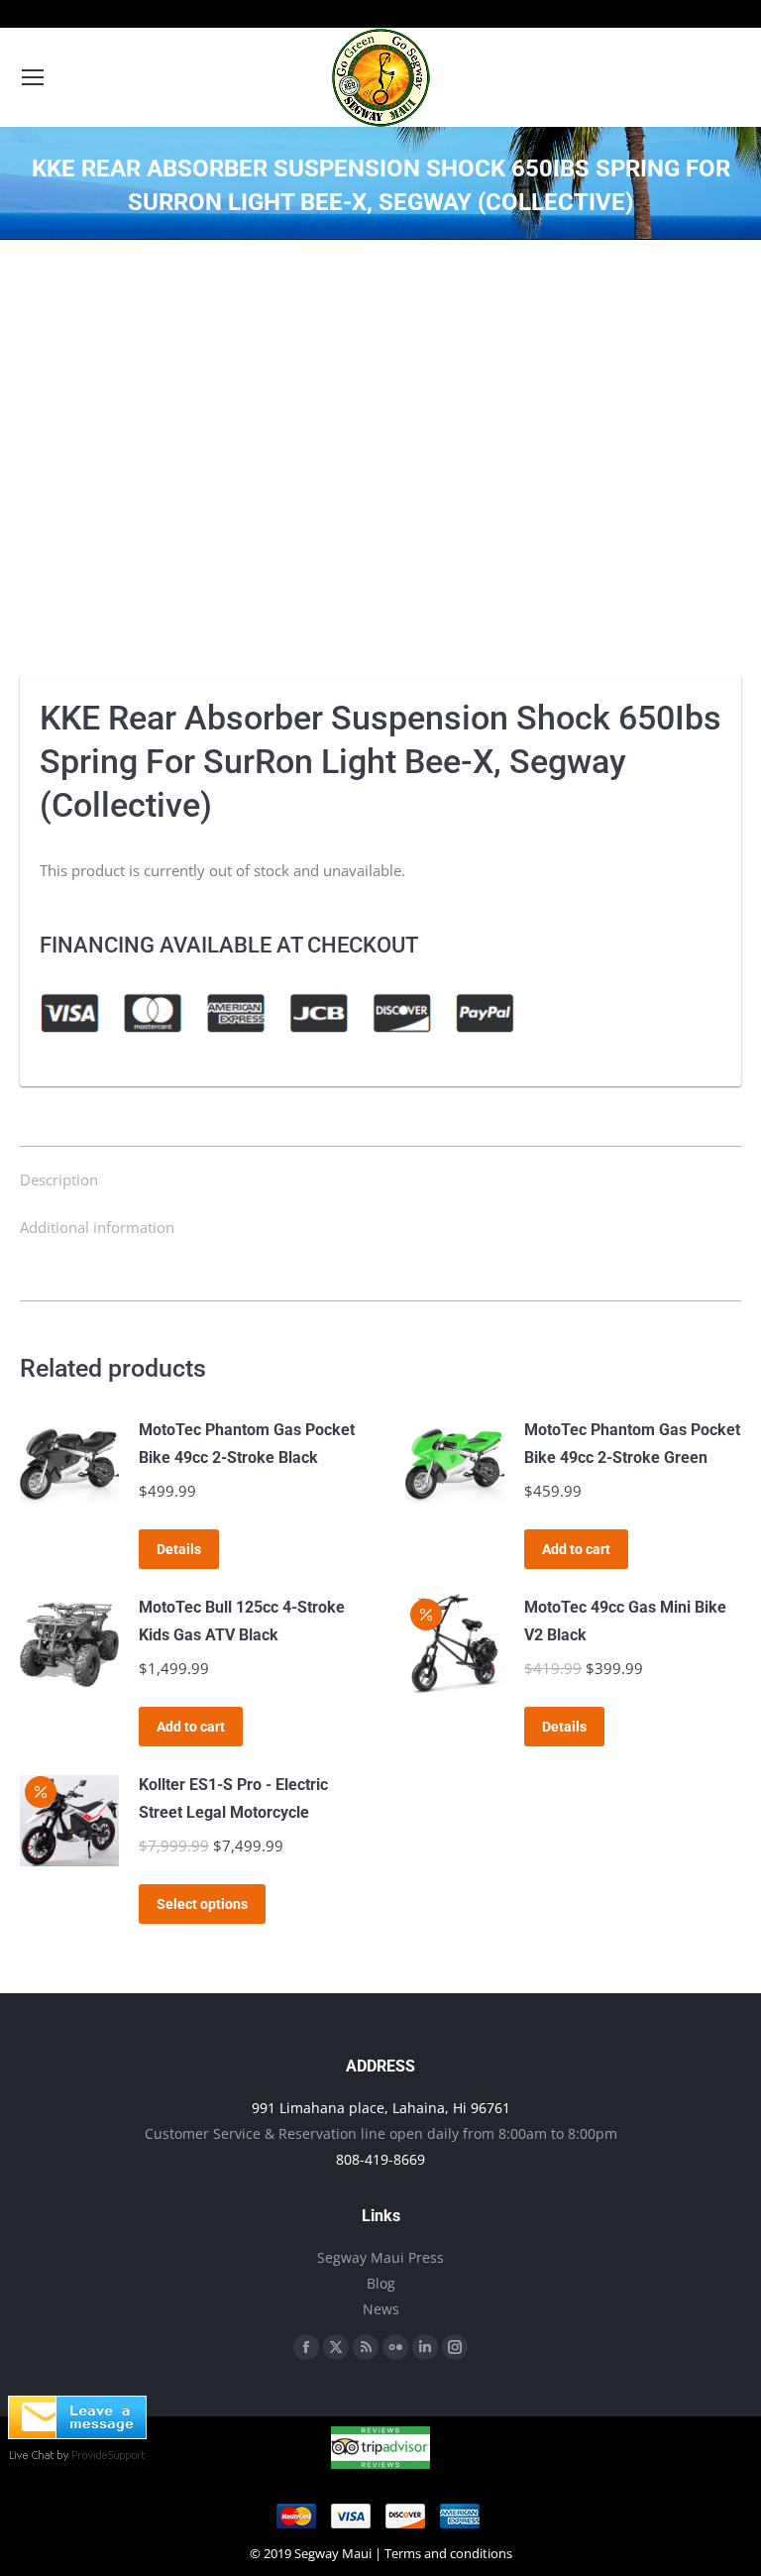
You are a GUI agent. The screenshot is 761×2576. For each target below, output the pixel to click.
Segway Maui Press (380, 2257)
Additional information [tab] (97, 1227)
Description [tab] (59, 1179)
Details (179, 1549)
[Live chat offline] (77, 2433)
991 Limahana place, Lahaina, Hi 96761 (381, 2108)
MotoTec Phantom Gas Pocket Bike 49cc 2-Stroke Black (247, 1444)
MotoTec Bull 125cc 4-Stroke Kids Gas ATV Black (242, 1621)
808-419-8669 (380, 2159)
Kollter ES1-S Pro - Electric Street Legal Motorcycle (233, 1798)
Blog (381, 2283)
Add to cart (576, 1549)
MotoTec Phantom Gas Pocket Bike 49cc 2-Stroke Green (632, 1444)
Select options (202, 1904)
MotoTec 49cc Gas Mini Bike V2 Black (625, 1621)
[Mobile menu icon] (33, 77)
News (381, 2309)
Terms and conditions (448, 2553)
